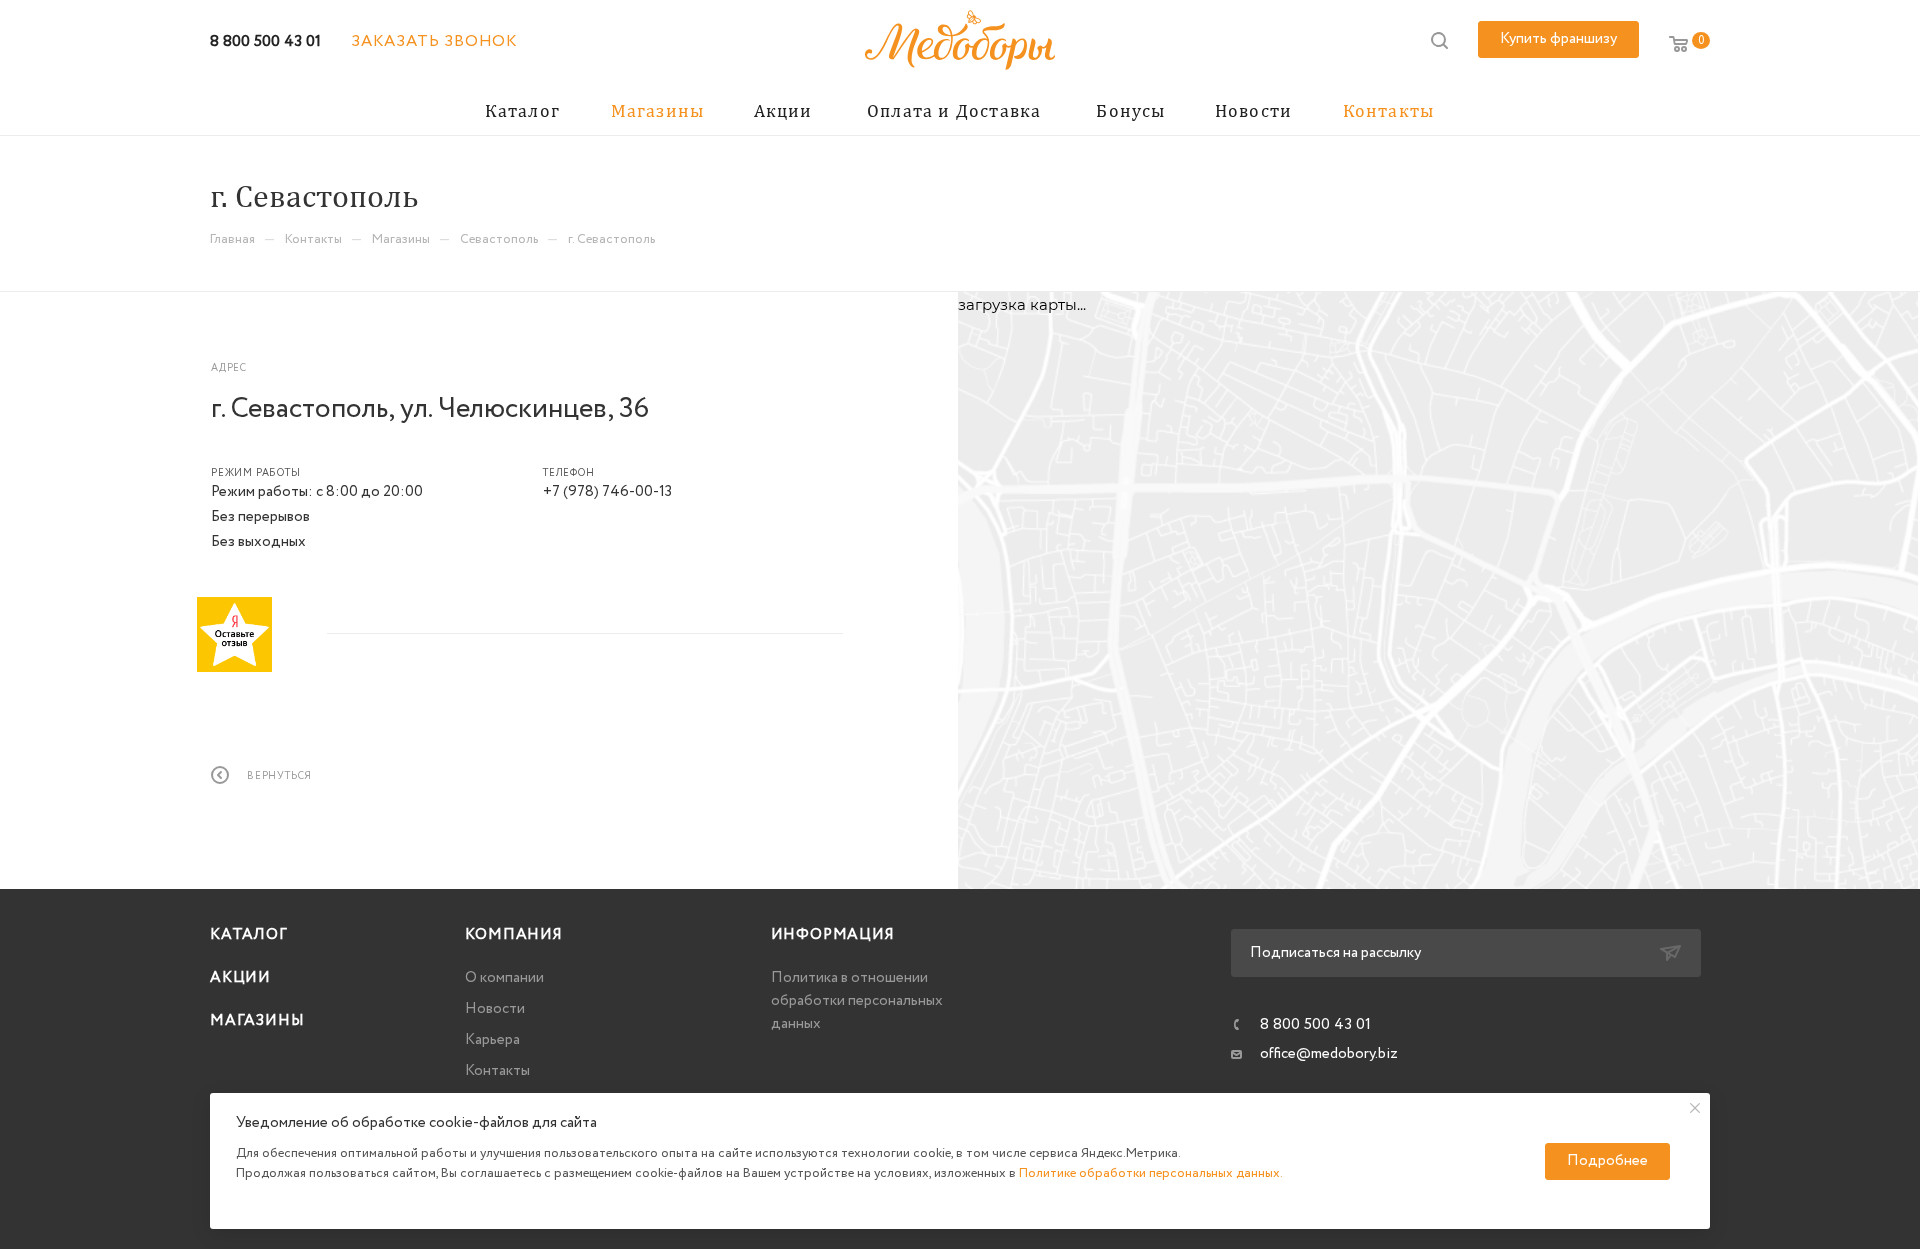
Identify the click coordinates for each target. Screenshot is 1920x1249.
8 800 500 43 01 (265, 41)
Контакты (497, 1071)
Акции (240, 978)
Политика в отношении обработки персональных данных (857, 1001)
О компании (504, 978)
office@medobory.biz (1329, 1054)
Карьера (492, 1040)
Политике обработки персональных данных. (1151, 1173)
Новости (495, 1009)
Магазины (257, 1021)
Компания (513, 935)
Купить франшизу (1558, 39)
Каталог (249, 935)
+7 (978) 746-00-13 (607, 492)
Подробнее (1607, 1161)
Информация (833, 935)
